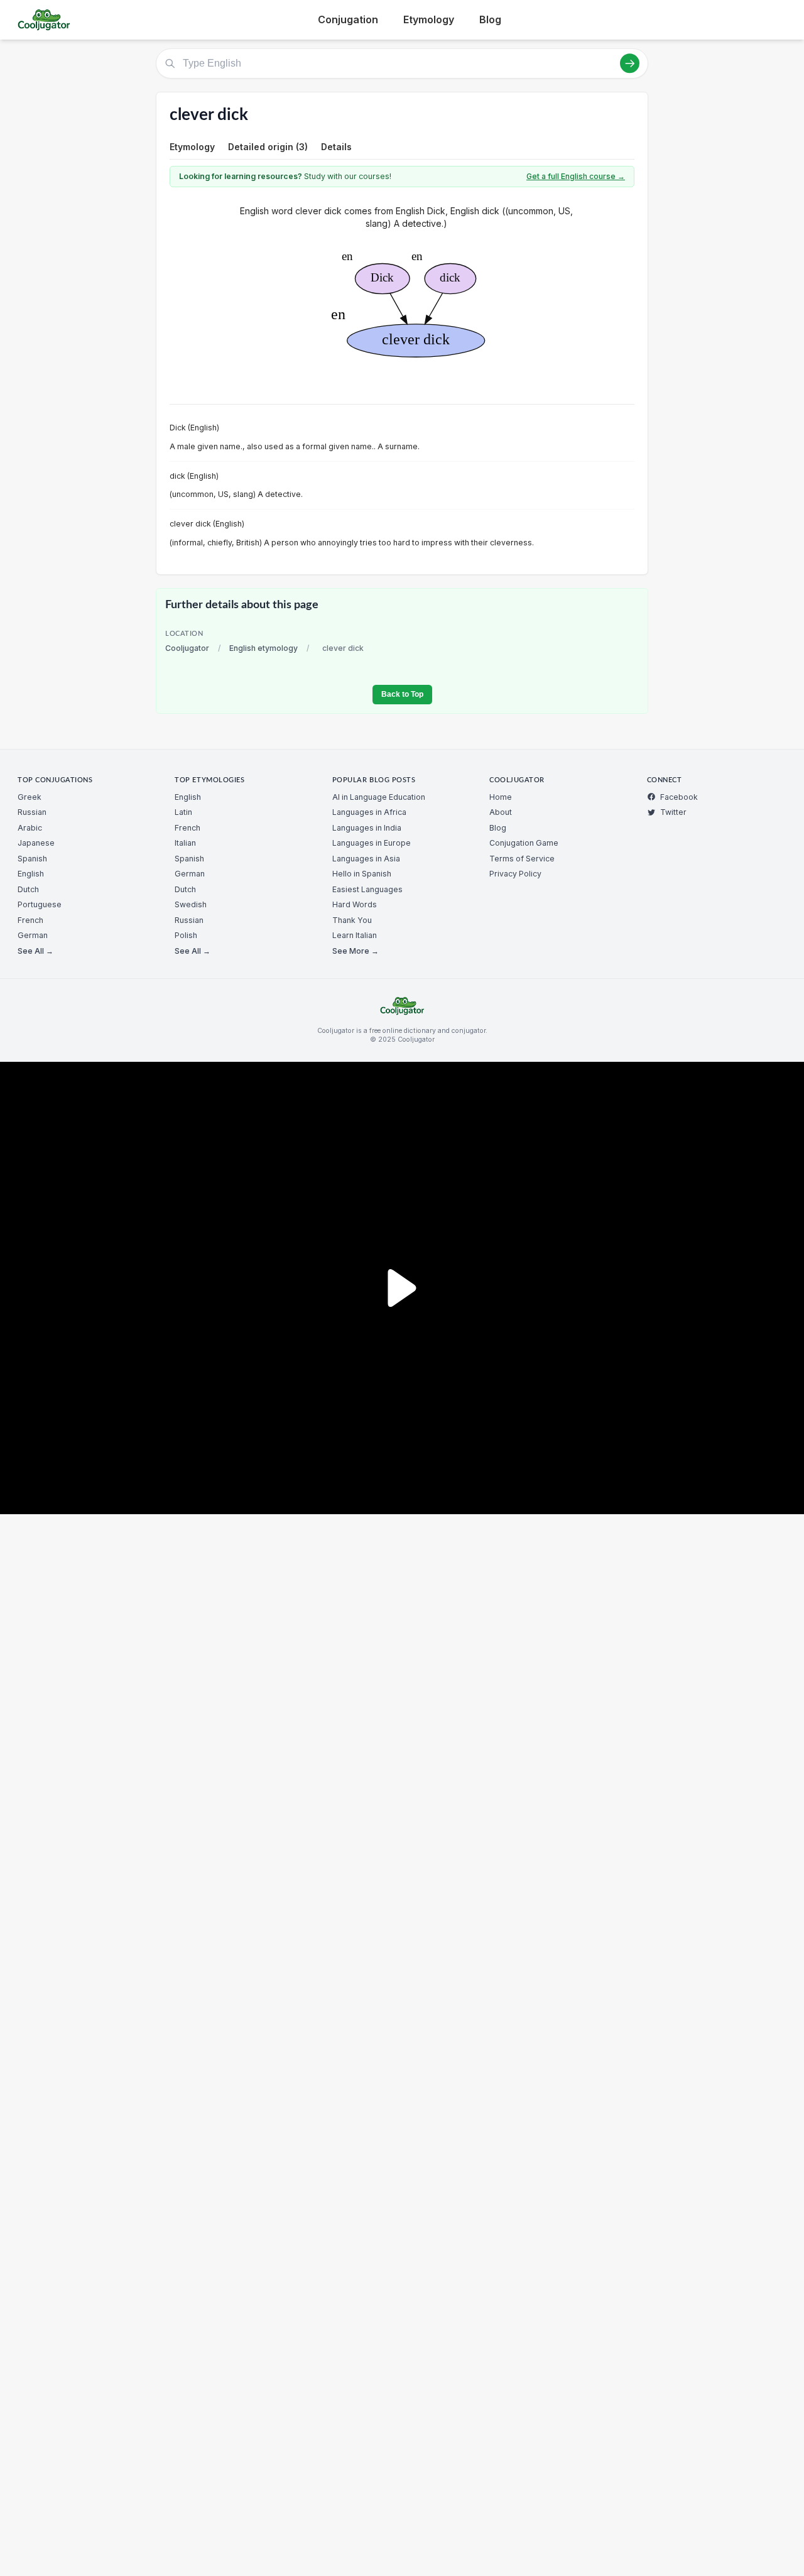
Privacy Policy (515, 874)
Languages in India (367, 828)
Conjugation (348, 19)
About (501, 812)
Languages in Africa (369, 812)
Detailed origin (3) (268, 147)
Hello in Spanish (362, 874)
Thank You (352, 920)
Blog (490, 19)
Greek (30, 797)
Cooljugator (187, 648)
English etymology (263, 648)
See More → (356, 951)
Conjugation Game (524, 843)
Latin (183, 812)
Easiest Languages (367, 889)
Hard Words (355, 904)
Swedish (191, 904)
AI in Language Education (379, 797)
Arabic (30, 828)
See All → (35, 951)
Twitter (673, 812)
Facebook (679, 797)
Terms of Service (522, 859)
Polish (186, 935)
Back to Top (402, 694)
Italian (185, 843)
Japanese (36, 843)
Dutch (28, 889)
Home (501, 797)
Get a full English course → (576, 176)
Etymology (429, 19)
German (33, 935)
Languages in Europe (372, 843)
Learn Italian (355, 935)
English (31, 874)
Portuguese (40, 904)
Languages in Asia (366, 859)
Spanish (32, 859)
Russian (32, 812)
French (30, 920)
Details (336, 147)
